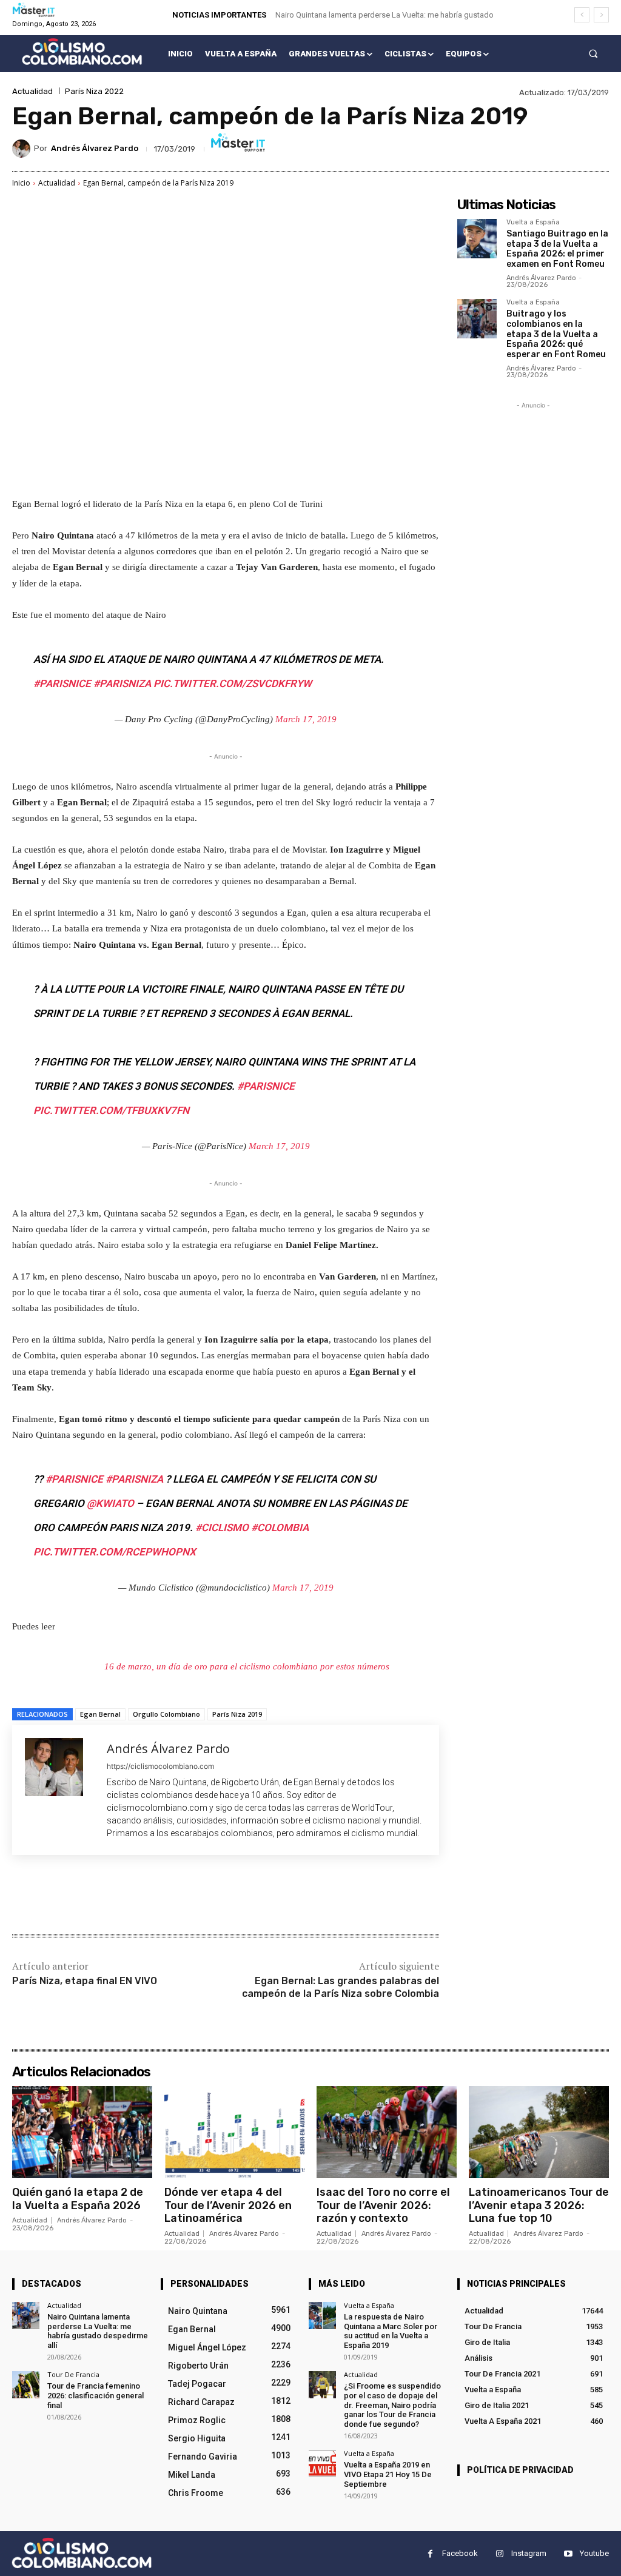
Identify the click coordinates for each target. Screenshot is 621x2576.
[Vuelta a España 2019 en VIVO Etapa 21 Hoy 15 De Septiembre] (322, 2464)
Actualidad (32, 91)
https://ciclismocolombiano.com (160, 1766)
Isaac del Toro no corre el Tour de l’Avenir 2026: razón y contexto (383, 2205)
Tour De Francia (73, 2374)
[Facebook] (99, 1896)
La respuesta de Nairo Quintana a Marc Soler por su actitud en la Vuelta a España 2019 (391, 2331)
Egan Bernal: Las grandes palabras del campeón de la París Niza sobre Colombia (341, 1987)
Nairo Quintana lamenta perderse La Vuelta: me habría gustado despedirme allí (98, 2331)
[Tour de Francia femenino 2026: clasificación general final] (26, 2385)
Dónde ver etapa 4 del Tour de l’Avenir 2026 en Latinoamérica (228, 2205)
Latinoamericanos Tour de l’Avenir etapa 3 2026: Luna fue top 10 (539, 2205)
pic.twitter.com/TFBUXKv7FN (111, 1110)
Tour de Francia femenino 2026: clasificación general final (96, 2395)
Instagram (529, 2553)
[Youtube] (568, 2554)
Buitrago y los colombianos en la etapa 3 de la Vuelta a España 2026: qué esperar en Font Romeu (556, 334)
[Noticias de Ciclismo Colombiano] (82, 52)
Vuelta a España (533, 223)
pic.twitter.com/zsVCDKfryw (233, 683)
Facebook (460, 2553)
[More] (212, 1896)
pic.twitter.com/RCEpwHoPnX (115, 1552)
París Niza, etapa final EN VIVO (85, 1981)
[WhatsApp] (183, 1896)
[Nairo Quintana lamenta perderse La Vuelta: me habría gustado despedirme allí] (26, 2316)
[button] (593, 54)
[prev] (582, 15)
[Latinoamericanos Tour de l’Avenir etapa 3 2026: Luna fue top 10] (539, 2132)
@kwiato (110, 1503)
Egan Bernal (100, 1714)
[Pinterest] (155, 1896)
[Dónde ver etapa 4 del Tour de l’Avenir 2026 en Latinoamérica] (234, 2132)
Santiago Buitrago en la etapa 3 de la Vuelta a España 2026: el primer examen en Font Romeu (557, 249)
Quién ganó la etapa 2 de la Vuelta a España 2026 (78, 2199)
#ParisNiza (122, 683)
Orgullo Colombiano (166, 1714)
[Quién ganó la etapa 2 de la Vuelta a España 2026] (82, 2132)
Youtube (594, 2553)
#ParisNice (62, 683)
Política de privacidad (520, 2470)
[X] (127, 1896)
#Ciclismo (222, 1528)
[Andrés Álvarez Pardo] (23, 149)
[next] (601, 15)
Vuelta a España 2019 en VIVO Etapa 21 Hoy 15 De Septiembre (388, 2474)
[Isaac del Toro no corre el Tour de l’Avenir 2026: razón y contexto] (387, 2132)
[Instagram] (499, 2554)
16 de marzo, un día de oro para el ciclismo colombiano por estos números (247, 1666)
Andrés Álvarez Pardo (95, 148)
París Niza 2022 (94, 91)
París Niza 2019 (237, 1714)
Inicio (21, 183)
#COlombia (280, 1528)
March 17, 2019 (306, 719)
